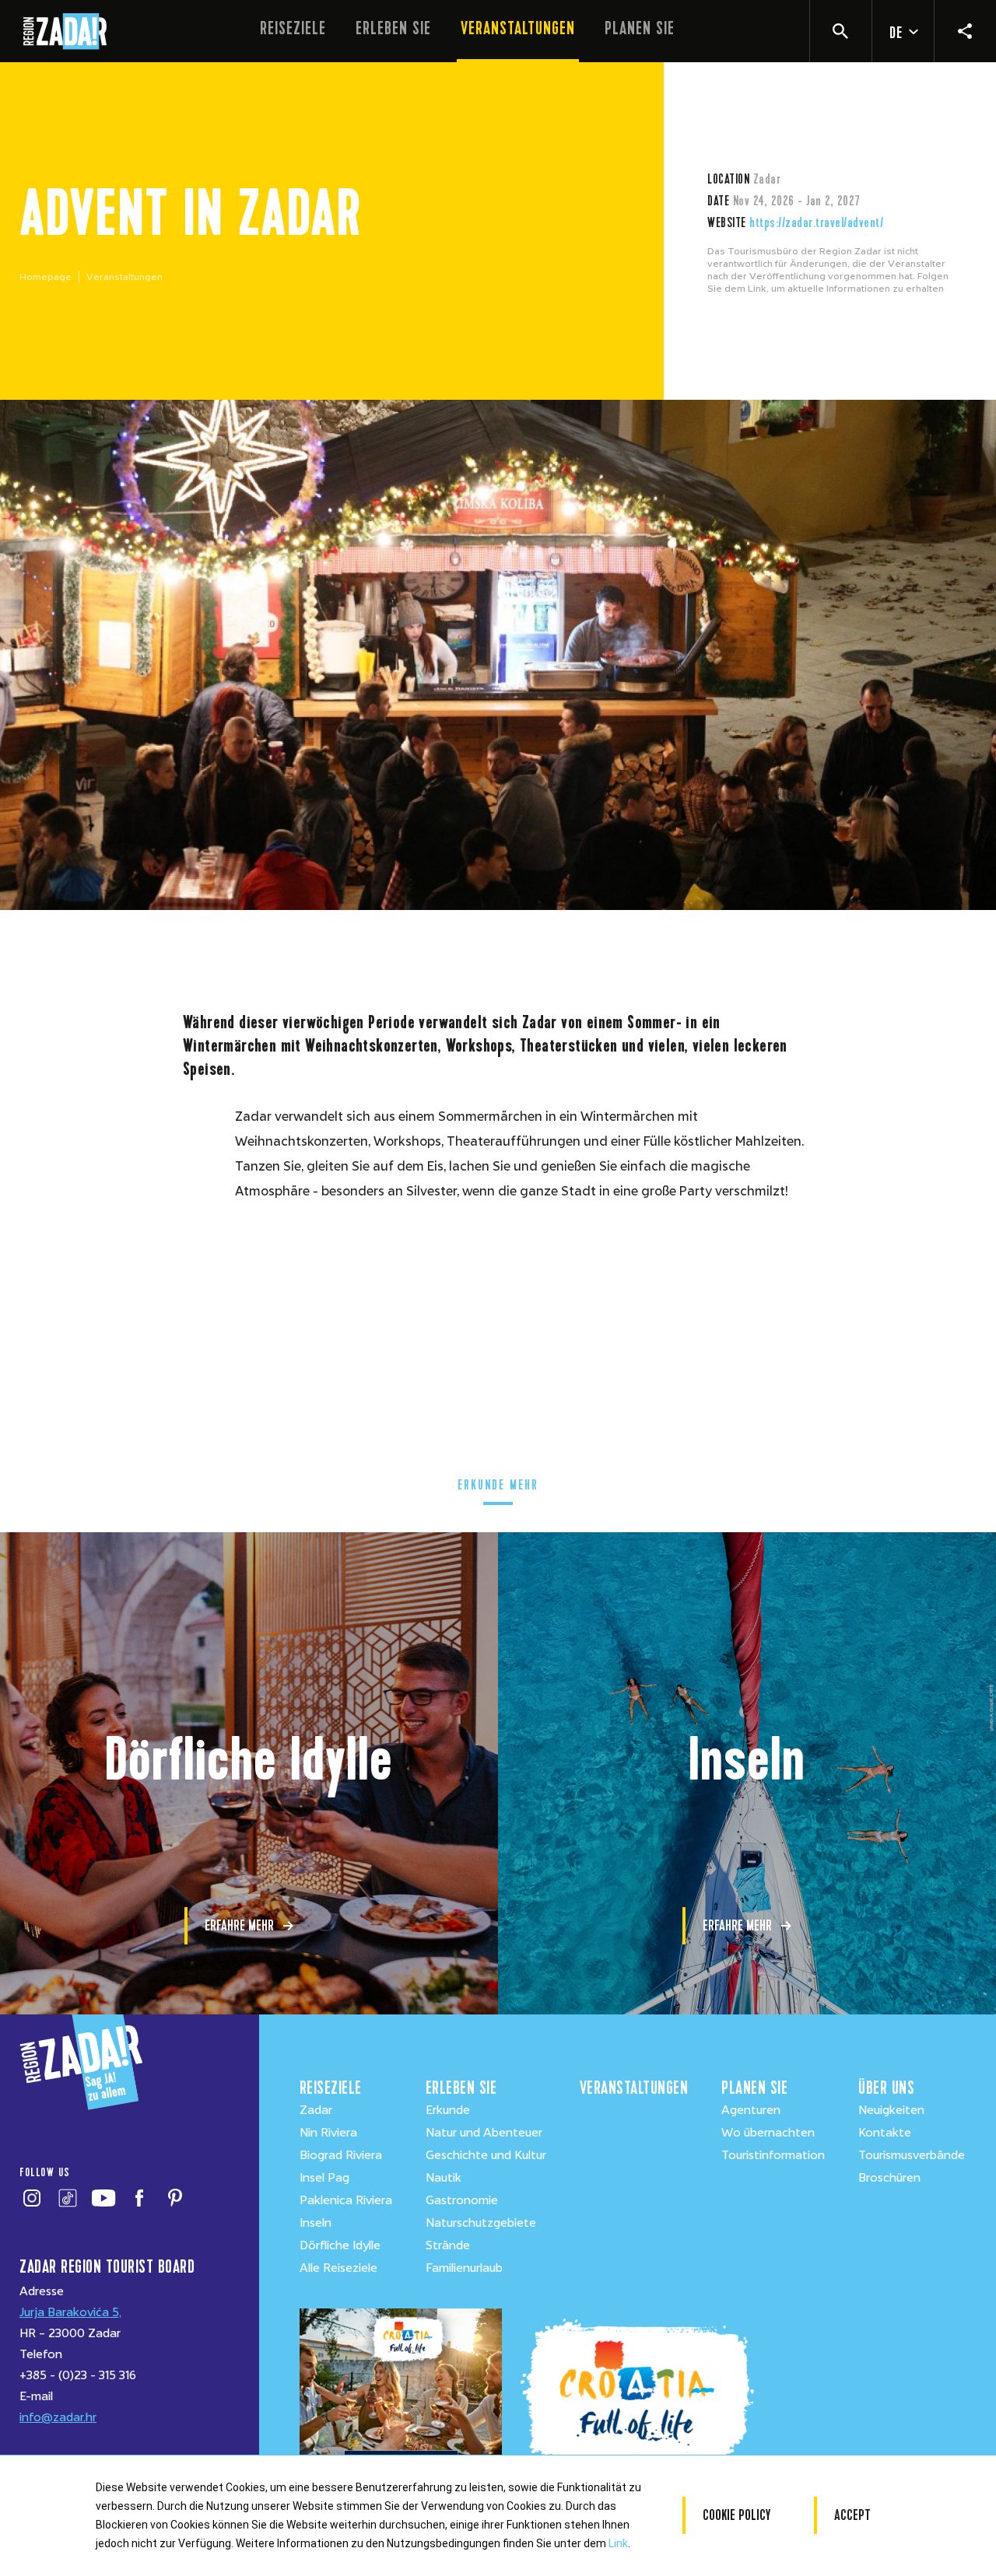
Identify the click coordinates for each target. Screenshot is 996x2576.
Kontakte (885, 2133)
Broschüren (889, 2178)
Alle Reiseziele (338, 2268)
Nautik (444, 2178)
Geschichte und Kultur (486, 2155)
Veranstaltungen (518, 28)
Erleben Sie (393, 28)
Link (618, 2543)
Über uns (886, 2088)
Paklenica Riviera (346, 2200)
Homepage (46, 277)
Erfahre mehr (239, 1925)
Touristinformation (773, 2155)
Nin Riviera (328, 2133)
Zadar (316, 2110)
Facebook (139, 2198)
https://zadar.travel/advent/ (816, 222)
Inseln (316, 2223)
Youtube (103, 2198)
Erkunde (448, 2110)
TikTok (67, 2198)
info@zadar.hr (58, 2417)
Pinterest (175, 2198)
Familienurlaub (464, 2268)
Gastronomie (462, 2200)
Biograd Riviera (341, 2155)
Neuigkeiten (891, 2110)
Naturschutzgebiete (481, 2223)
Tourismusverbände (912, 2155)
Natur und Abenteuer (484, 2133)
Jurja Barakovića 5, (70, 2312)
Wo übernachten (768, 2133)
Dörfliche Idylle (340, 2245)
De (896, 33)
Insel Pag (324, 2178)
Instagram (32, 2198)
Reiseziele (293, 28)
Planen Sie (640, 28)
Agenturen (751, 2110)
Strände (448, 2245)
